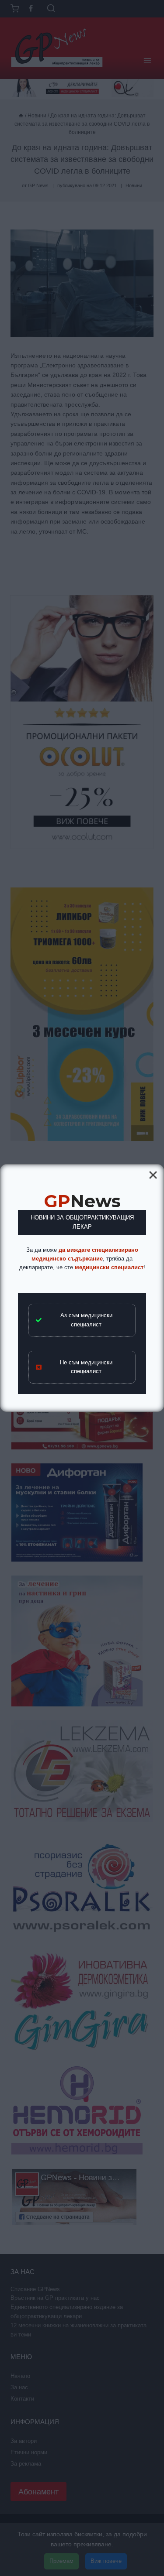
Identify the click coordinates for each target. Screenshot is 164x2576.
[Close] (153, 1175)
